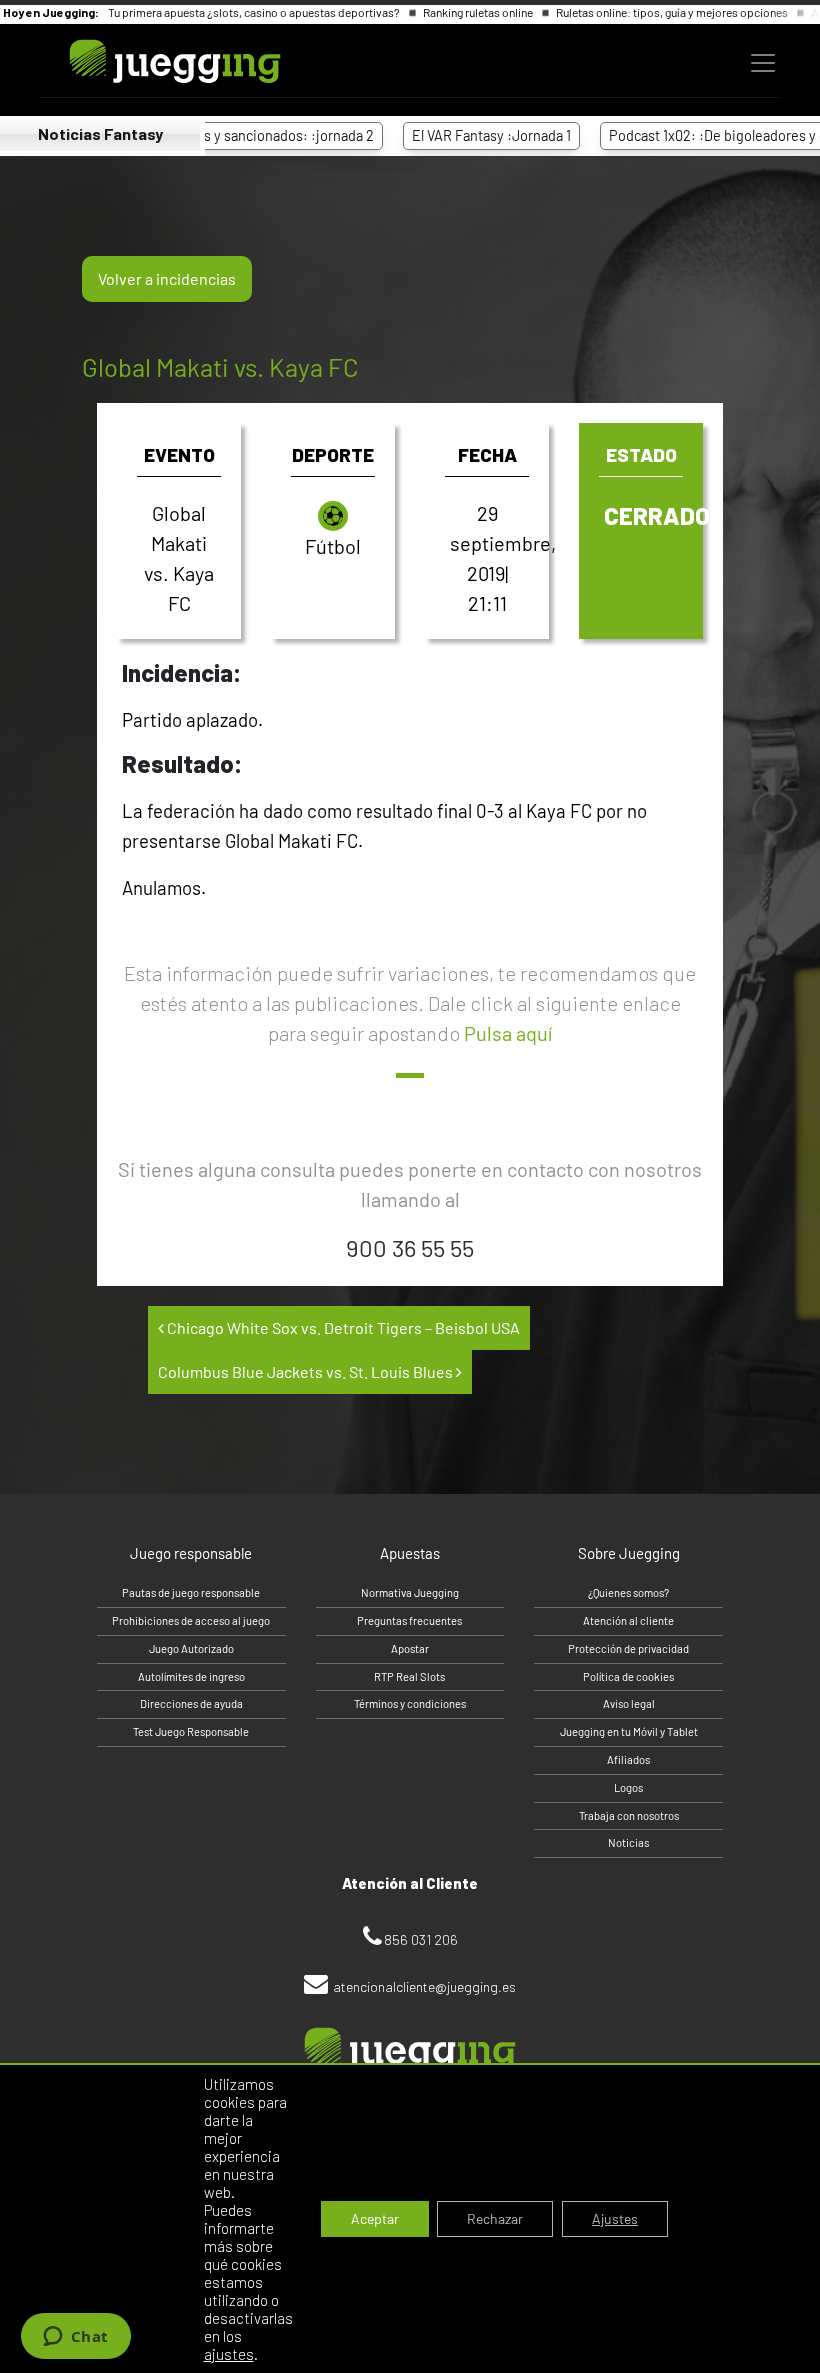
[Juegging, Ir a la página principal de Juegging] (141, 61)
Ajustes (615, 2218)
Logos (628, 1787)
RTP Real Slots (409, 1676)
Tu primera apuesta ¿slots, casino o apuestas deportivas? (255, 12)
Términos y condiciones (410, 1703)
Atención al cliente (628, 1620)
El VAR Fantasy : (456, 135)
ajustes (229, 2354)
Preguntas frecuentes (409, 1620)
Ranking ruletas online (479, 12)
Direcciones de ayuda (191, 1703)
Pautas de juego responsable (191, 1592)
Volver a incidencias (167, 278)
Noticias (628, 1842)
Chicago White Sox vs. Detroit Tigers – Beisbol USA (342, 1327)
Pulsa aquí (508, 1033)
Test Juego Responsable (191, 1731)
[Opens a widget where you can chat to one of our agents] (75, 2338)
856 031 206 (421, 1939)
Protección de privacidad (628, 1648)
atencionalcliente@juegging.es (424, 1986)
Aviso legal (629, 1703)
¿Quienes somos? (628, 1592)
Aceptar (375, 2218)
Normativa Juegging (410, 1592)
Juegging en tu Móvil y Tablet (629, 1731)
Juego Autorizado (191, 1648)
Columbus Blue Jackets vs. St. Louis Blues (307, 1371)
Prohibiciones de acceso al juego (191, 1620)
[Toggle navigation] (763, 63)
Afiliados (628, 1759)
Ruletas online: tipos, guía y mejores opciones (673, 12)
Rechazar (495, 2218)
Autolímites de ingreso (191, 1676)
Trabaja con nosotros (629, 1815)
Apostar (410, 1648)
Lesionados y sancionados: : (221, 135)
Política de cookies (628, 1676)
